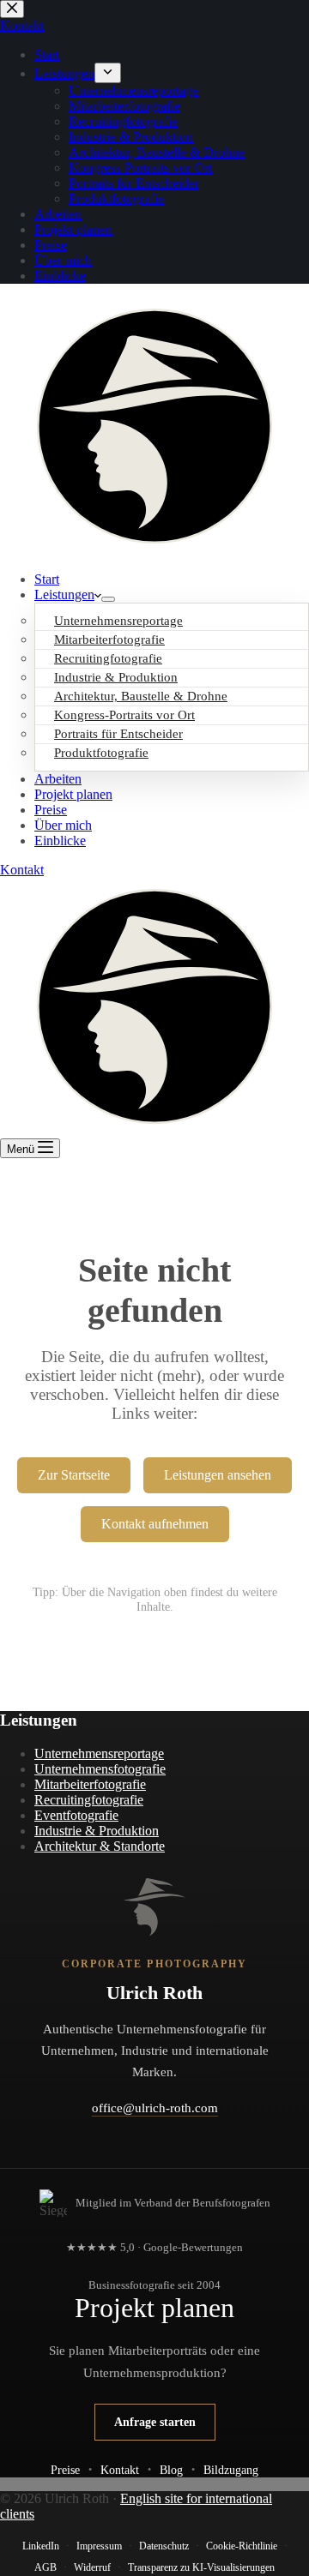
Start (47, 579)
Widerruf (92, 2567)
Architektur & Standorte (100, 1846)
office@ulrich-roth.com (155, 2108)
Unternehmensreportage (99, 1753)
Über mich (63, 825)
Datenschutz (164, 2546)
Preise (51, 810)
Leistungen (64, 594)
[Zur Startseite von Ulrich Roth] (154, 1907)
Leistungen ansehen (218, 1475)
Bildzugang (231, 2470)
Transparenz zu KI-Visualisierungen (201, 2567)
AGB (45, 2567)
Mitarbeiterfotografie (90, 1784)
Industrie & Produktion (97, 1831)
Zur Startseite (74, 1475)
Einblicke (60, 841)
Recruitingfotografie (89, 1800)
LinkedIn (41, 2546)
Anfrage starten (155, 2422)
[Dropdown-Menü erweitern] (108, 599)
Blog (171, 2470)
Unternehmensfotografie (100, 1769)
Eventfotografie (76, 1815)
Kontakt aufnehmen (155, 1524)
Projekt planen (73, 794)
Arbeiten (58, 779)
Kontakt (22, 870)
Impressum (99, 2546)
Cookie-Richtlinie (242, 2546)
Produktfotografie (101, 753)
